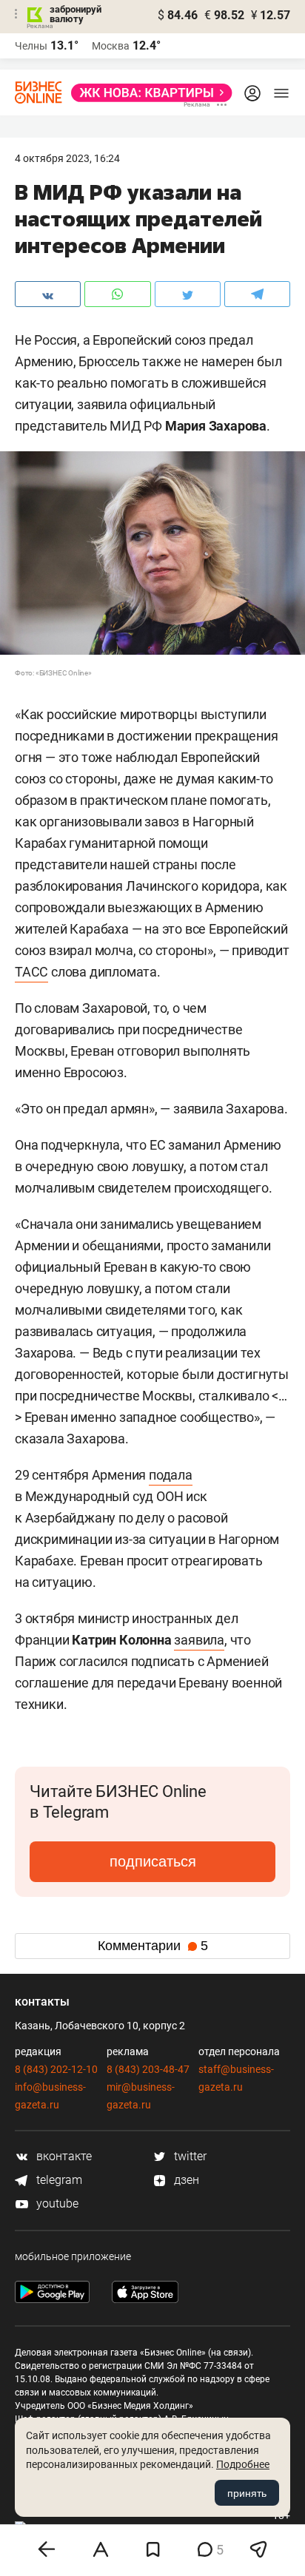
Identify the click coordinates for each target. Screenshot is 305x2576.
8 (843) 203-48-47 (148, 2069)
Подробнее (243, 2464)
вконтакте (63, 2156)
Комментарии (153, 1946)
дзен (185, 2180)
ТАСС (31, 972)
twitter (189, 2156)
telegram (58, 2180)
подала (171, 1475)
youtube (56, 2204)
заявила (199, 1640)
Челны (31, 46)
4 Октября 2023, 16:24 (67, 158)
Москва (111, 46)
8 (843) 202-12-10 (56, 2069)
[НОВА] (147, 93)
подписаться (153, 1861)
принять (247, 2493)
